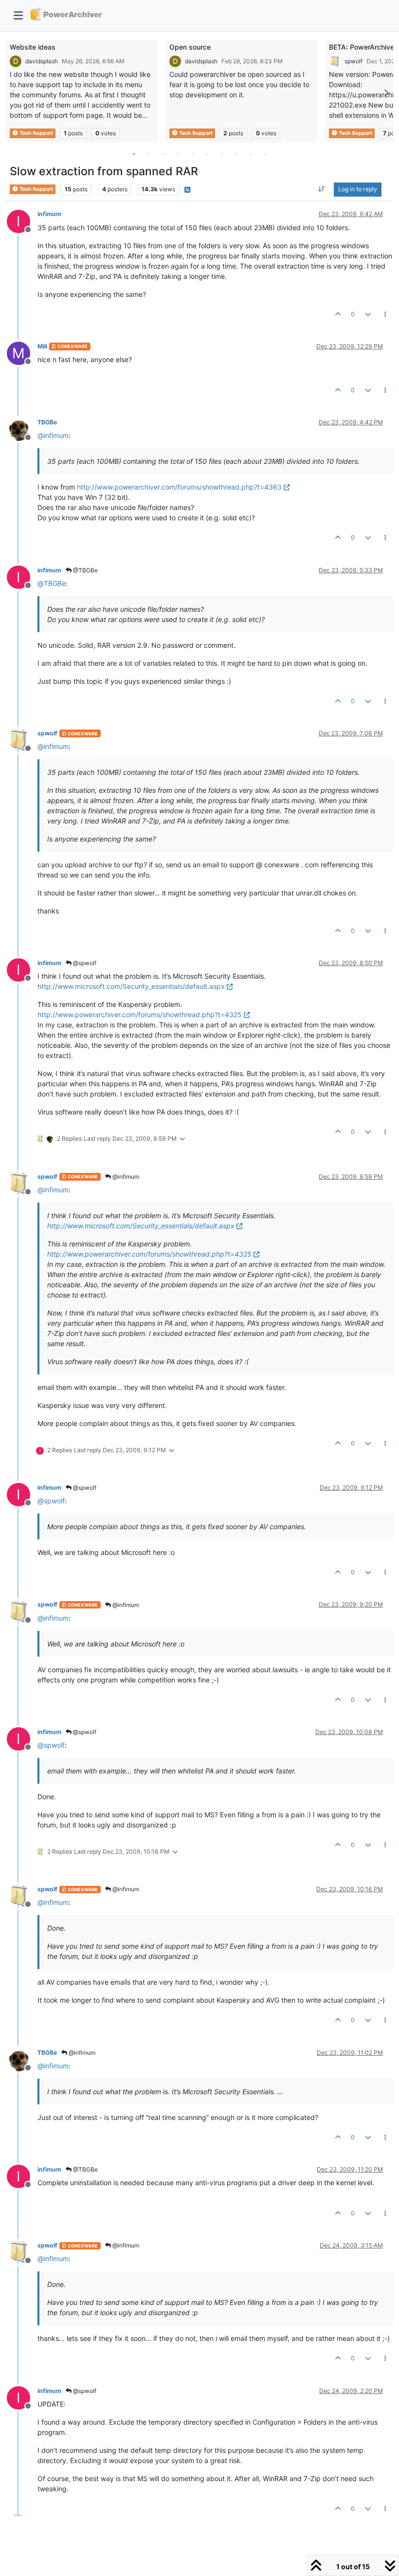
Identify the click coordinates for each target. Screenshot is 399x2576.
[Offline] (22, 429)
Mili (42, 346)
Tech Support (36, 133)
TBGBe (47, 422)
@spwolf (84, 963)
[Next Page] (386, 93)
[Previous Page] (13, 93)
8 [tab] (236, 154)
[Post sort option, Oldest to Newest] (322, 189)
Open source (190, 47)
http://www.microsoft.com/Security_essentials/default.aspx (131, 986)
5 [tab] (192, 154)
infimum (49, 214)
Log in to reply (358, 189)
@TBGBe (85, 570)
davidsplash (42, 61)
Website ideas (33, 47)
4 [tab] (178, 154)
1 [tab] (134, 154)
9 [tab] (251, 154)
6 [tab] (207, 154)
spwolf (354, 61)
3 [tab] (163, 154)
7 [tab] (221, 154)
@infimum (125, 1177)
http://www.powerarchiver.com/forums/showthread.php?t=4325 (140, 1014)
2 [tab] (148, 154)
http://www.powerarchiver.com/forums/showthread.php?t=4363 (179, 487)
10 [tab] (265, 154)
